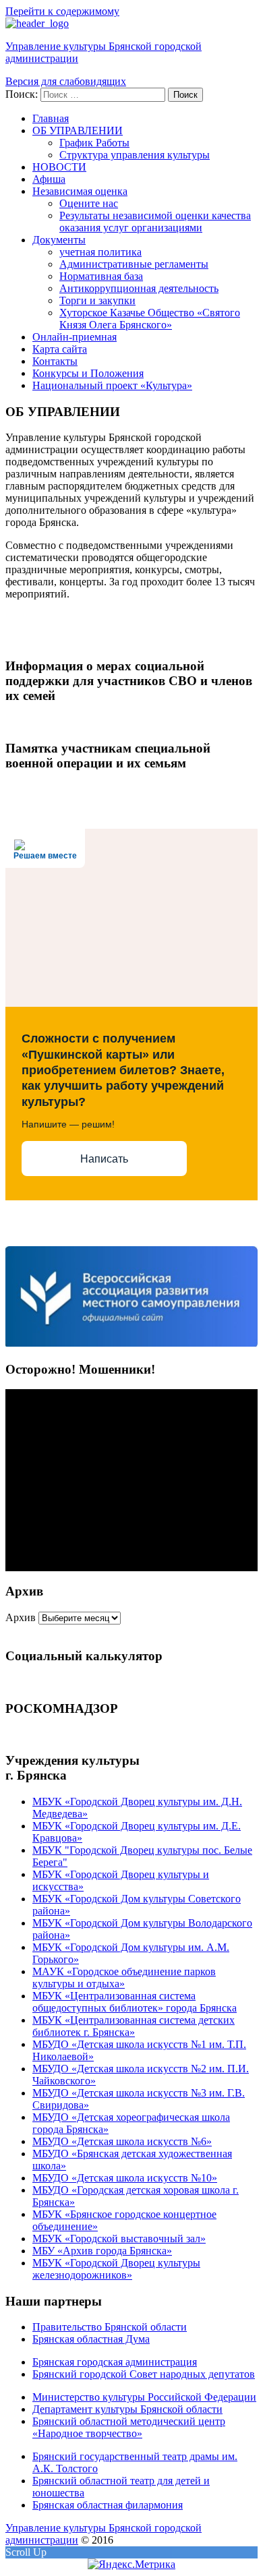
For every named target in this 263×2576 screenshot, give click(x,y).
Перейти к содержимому (62, 11)
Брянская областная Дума (91, 2339)
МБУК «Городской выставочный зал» (119, 2238)
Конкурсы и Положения (88, 373)
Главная (51, 118)
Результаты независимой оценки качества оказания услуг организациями (155, 222)
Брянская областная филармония (108, 2505)
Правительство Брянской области (110, 2327)
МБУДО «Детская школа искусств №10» (125, 2178)
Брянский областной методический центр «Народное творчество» (129, 2427)
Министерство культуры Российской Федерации (144, 2397)
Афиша (49, 179)
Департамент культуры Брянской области (127, 2409)
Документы (59, 240)
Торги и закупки (97, 300)
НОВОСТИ (59, 167)
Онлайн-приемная (75, 337)
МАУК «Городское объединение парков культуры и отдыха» (124, 1978)
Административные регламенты (134, 264)
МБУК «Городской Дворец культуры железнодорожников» (116, 2269)
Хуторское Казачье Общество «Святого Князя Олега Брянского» (150, 319)
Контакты (55, 361)
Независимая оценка (80, 191)
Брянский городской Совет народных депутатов (144, 2374)
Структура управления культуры (135, 155)
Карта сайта (60, 349)
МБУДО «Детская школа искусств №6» (122, 2141)
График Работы (94, 143)
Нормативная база (101, 276)
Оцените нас (89, 203)
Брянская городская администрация (115, 2362)
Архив (21, 1617)
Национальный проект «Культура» (112, 385)
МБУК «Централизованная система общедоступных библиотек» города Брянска (135, 2002)
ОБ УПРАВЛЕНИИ (78, 130)
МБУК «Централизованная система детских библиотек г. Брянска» (134, 2026)
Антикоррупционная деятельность (139, 288)
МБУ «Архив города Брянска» (102, 2251)
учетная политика (100, 252)
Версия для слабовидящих (66, 81)
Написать (104, 1159)
